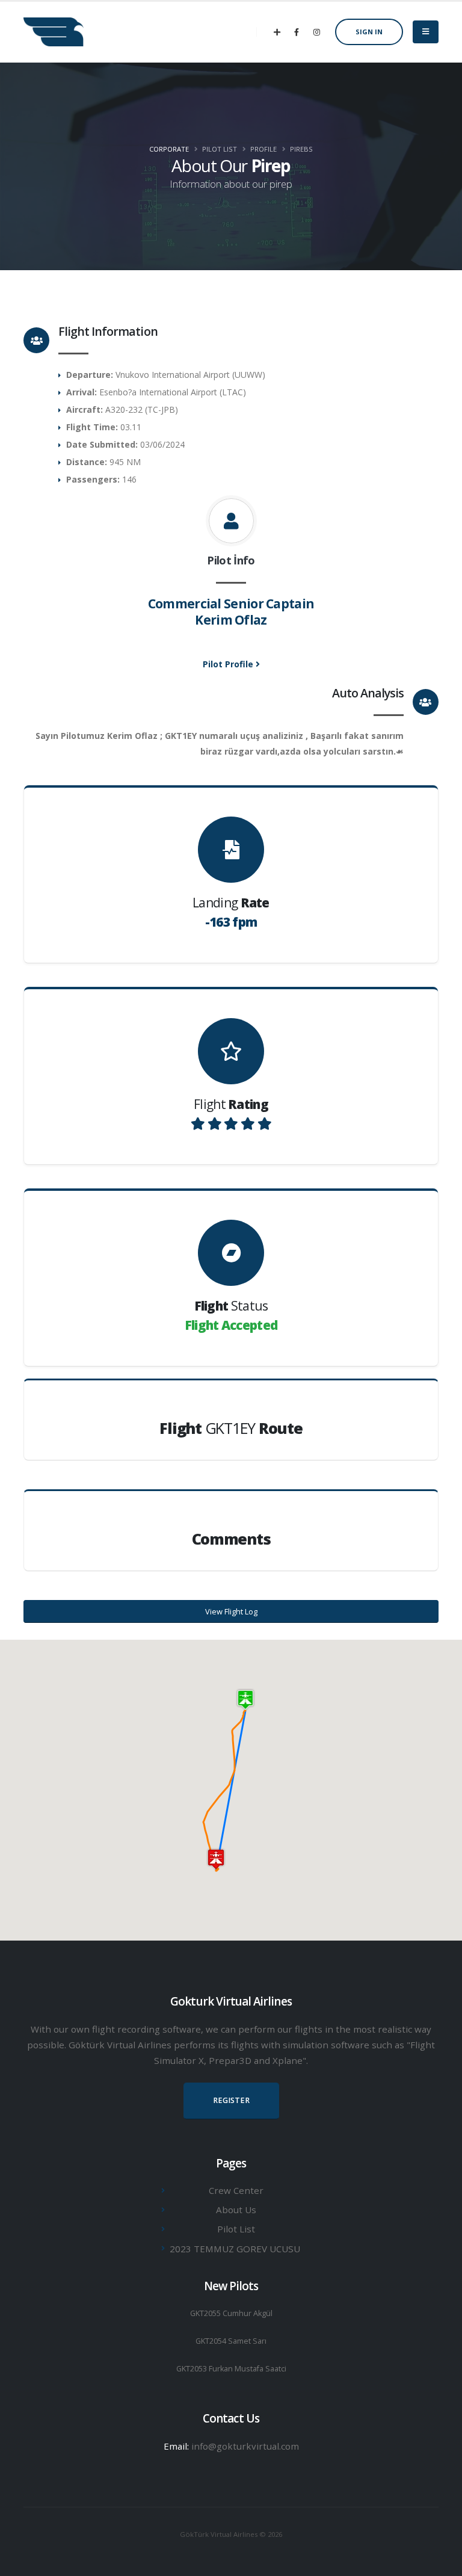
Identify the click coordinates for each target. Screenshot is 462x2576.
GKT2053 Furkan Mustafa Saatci (231, 2369)
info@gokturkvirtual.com (245, 2446)
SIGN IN (369, 32)
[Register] (277, 32)
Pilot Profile (229, 664)
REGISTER (231, 2100)
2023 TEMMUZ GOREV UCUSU (235, 2249)
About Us (236, 2210)
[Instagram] (316, 32)
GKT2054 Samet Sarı (231, 2341)
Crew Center (236, 2190)
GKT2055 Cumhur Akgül (231, 2313)
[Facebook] (297, 32)
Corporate (169, 149)
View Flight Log (231, 1611)
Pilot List (236, 2229)
